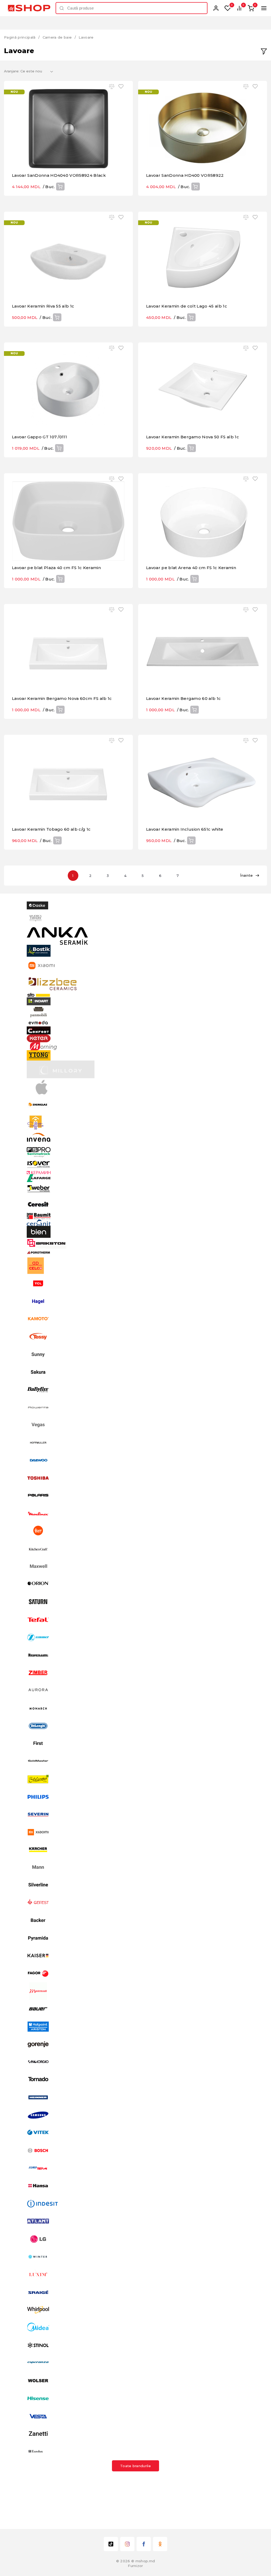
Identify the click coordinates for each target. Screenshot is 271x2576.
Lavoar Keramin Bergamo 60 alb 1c (183, 698)
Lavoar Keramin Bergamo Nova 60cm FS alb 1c (62, 698)
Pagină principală (20, 37)
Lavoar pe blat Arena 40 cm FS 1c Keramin (191, 568)
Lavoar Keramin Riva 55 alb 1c (43, 306)
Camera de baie (57, 37)
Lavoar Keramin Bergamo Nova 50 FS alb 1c (193, 437)
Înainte (246, 875)
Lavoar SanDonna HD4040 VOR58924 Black (59, 175)
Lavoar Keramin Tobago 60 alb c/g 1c (51, 829)
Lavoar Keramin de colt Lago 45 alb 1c (187, 306)
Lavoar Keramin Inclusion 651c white (185, 829)
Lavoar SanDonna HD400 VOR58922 (185, 175)
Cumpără (60, 187)
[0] (228, 8)
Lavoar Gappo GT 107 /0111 (39, 437)
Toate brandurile (135, 2466)
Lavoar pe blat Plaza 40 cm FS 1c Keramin (56, 568)
